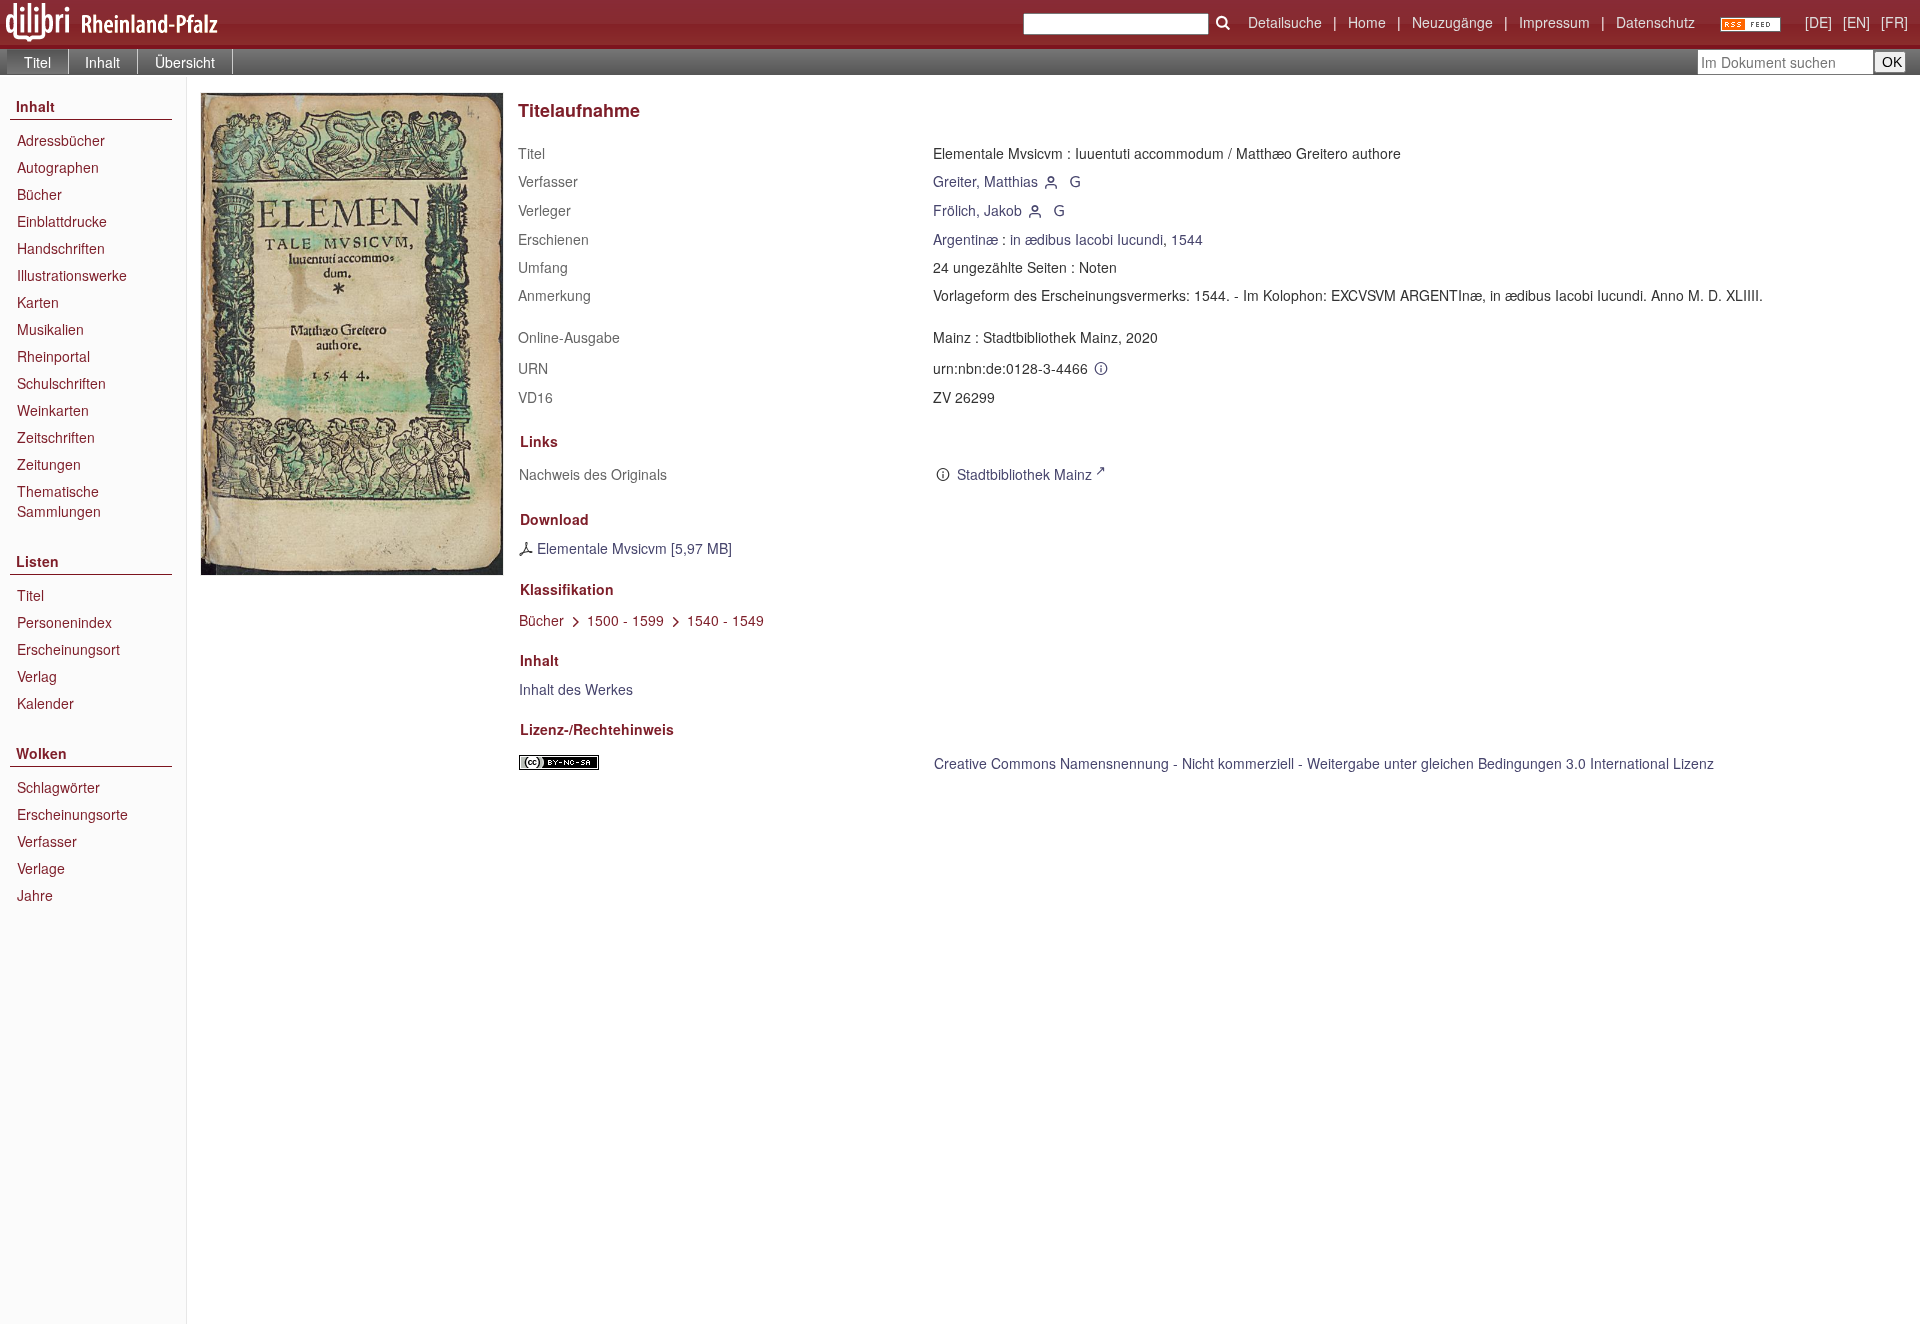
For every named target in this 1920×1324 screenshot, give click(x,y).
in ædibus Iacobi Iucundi (1086, 239)
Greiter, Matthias (985, 181)
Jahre (35, 895)
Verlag (37, 676)
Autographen (58, 167)
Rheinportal (53, 356)
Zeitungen (49, 464)
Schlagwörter (58, 787)
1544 (1187, 239)
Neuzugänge (1452, 22)
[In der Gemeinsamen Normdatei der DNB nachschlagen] (1075, 181)
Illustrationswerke (72, 275)
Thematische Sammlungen (59, 501)
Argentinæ (965, 239)
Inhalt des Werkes (576, 689)
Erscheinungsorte (72, 814)
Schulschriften (61, 383)
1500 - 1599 (625, 620)
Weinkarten (53, 410)
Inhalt (102, 62)
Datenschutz (1655, 22)
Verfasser (47, 841)
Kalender (45, 703)
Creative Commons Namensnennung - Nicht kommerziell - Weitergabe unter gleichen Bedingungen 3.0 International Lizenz (1324, 763)
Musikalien (50, 329)
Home (1367, 22)
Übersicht (185, 62)
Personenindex (64, 622)
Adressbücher (61, 140)
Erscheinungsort (68, 649)
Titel (30, 595)
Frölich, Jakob (977, 210)
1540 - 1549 (725, 620)
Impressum (1554, 22)
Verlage (41, 868)
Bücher (39, 194)
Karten (38, 302)
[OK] (1223, 23)
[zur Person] (1052, 181)
